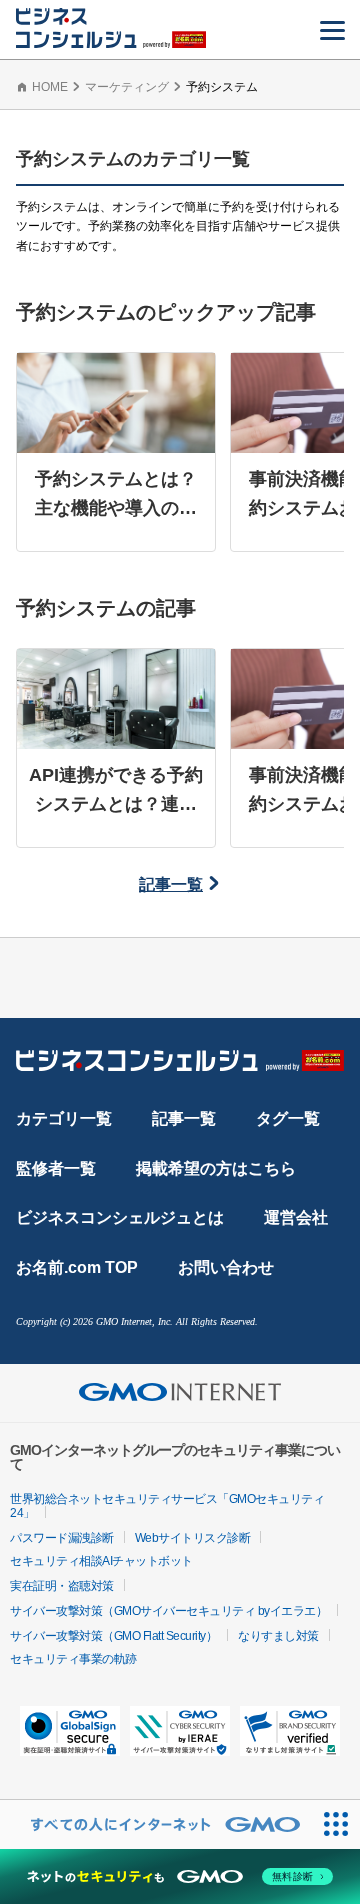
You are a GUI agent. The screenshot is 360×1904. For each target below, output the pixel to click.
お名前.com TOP (77, 1267)
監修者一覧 (56, 1168)
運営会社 (296, 1217)
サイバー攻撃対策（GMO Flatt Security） (113, 1636)
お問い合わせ (226, 1267)
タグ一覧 (288, 1118)
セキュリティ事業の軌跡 (73, 1659)
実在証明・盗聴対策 (62, 1586)
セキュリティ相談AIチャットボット (101, 1561)
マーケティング (127, 87)
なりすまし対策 (278, 1636)
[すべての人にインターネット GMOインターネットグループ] (155, 1824)
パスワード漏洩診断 (62, 1538)
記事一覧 (171, 884)
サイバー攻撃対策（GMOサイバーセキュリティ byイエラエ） (168, 1611)
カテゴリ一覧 (64, 1118)
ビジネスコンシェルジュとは (120, 1217)
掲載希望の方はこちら (216, 1168)
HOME (50, 87)
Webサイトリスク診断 (193, 1538)
